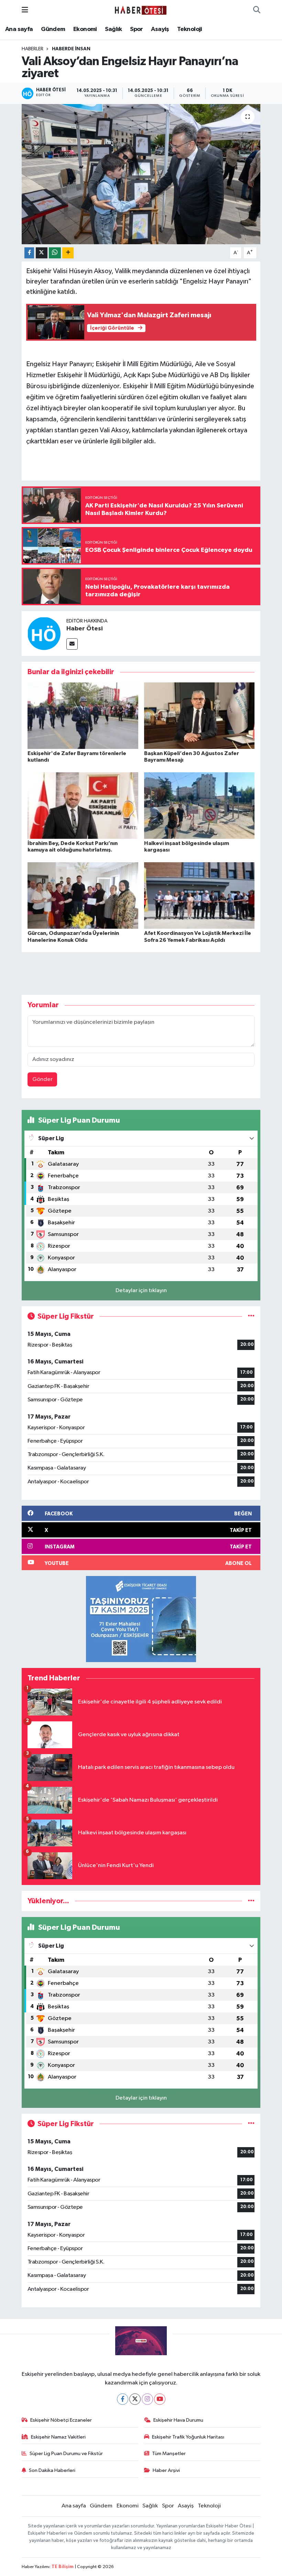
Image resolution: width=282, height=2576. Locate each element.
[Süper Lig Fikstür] (251, 1316)
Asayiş (160, 29)
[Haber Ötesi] (44, 633)
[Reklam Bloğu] (141, 1619)
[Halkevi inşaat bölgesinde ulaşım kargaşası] (199, 806)
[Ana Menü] (25, 10)
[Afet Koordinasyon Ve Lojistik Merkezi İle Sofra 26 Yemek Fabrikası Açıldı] (199, 895)
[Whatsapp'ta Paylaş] (55, 253)
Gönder (42, 1079)
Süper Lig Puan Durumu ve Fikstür (66, 2454)
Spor (137, 29)
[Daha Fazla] (68, 253)
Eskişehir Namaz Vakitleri (58, 2437)
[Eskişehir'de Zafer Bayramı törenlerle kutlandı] (83, 715)
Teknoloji (190, 29)
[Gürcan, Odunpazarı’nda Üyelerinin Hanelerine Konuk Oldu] (83, 895)
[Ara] (257, 10)
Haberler (32, 49)
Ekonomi (85, 29)
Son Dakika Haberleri (52, 2470)
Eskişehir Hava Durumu (178, 2420)
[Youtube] (160, 2399)
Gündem (53, 29)
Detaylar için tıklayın (141, 1291)
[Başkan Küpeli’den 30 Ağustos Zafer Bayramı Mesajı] (199, 715)
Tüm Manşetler (169, 2454)
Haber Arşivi (166, 2470)
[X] (135, 2399)
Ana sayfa (19, 29)
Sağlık (113, 29)
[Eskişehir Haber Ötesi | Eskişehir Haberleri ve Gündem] (141, 10)
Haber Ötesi (85, 629)
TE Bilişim (63, 2567)
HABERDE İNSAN (71, 49)
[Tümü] (251, 1901)
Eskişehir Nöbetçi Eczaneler (61, 2420)
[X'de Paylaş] (42, 253)
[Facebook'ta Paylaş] (29, 253)
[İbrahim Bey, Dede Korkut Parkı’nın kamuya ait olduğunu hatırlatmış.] (83, 806)
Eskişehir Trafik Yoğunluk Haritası (188, 2437)
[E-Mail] (72, 644)
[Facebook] (123, 2399)
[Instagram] (147, 2399)
